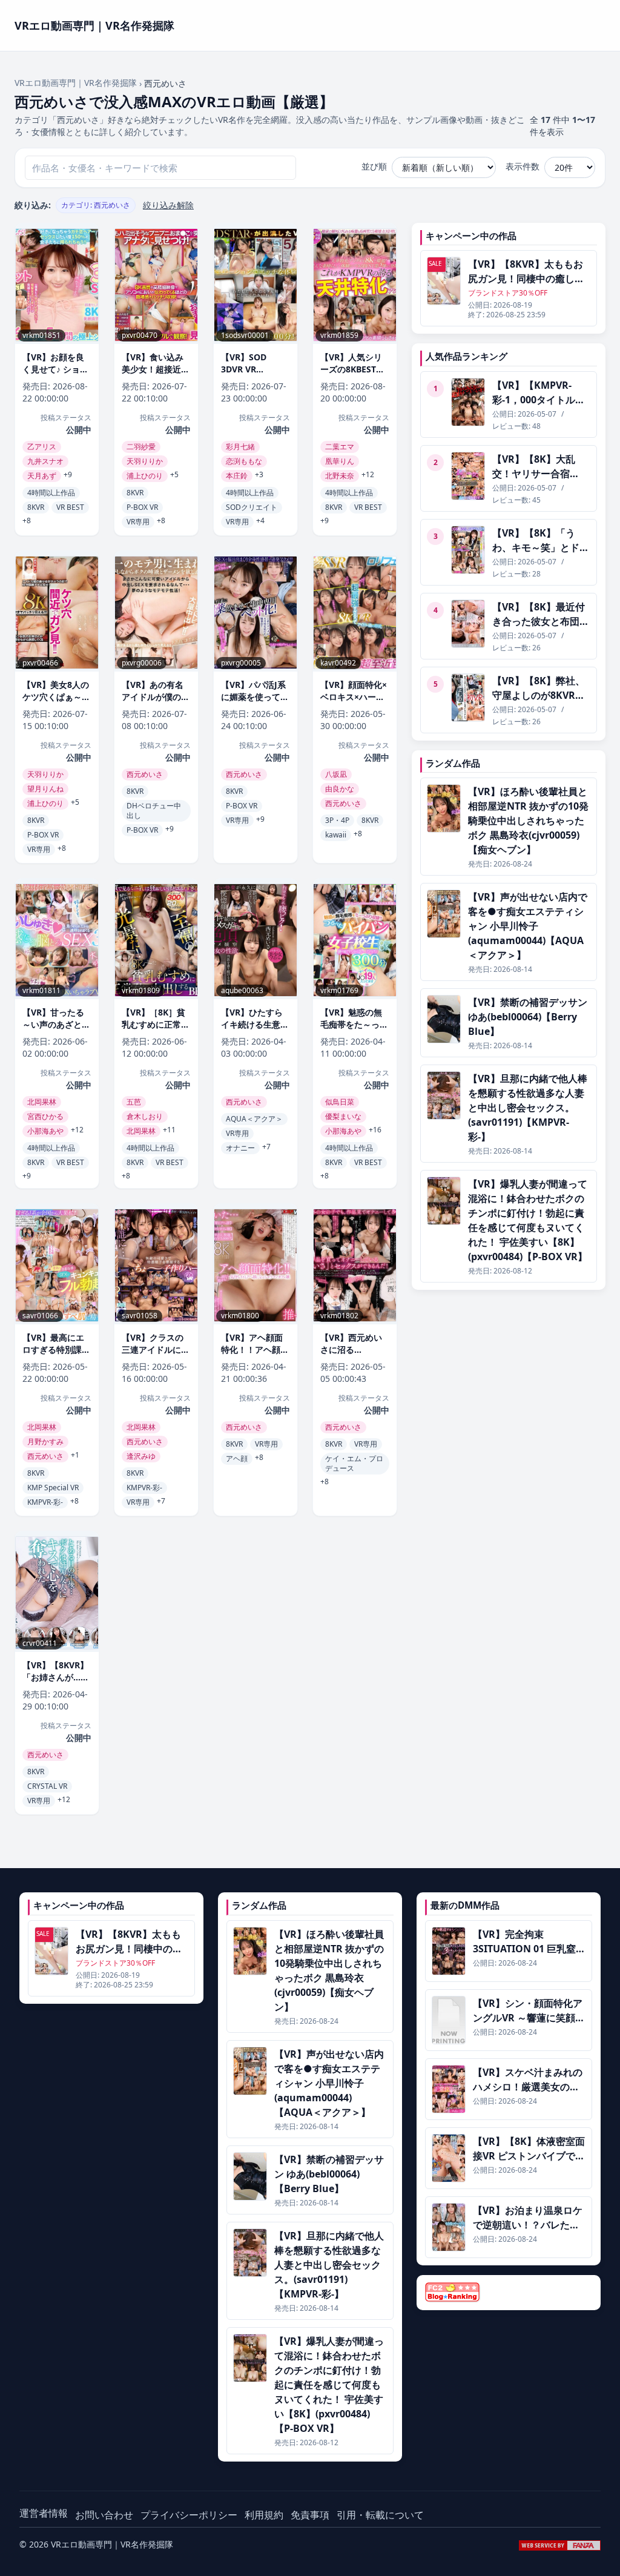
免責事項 (310, 2515)
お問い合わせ (104, 2515)
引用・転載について (380, 2515)
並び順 (374, 166)
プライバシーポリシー (189, 2515)
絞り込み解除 (168, 205)
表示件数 (523, 166)
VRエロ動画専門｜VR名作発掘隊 (76, 83)
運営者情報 (44, 2513)
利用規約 (264, 2515)
